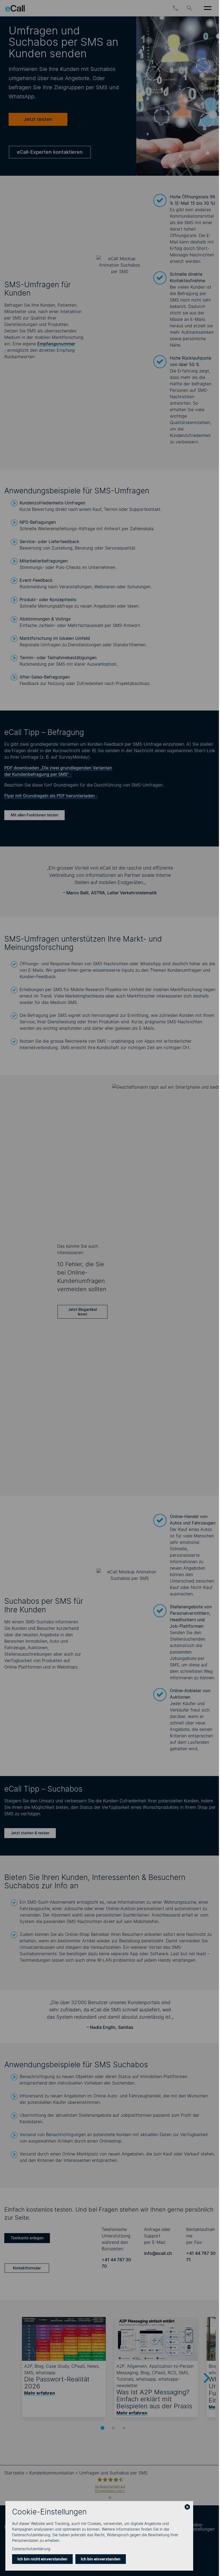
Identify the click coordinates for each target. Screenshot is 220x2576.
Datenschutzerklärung (31, 2549)
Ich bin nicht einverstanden (42, 2559)
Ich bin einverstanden (101, 2559)
